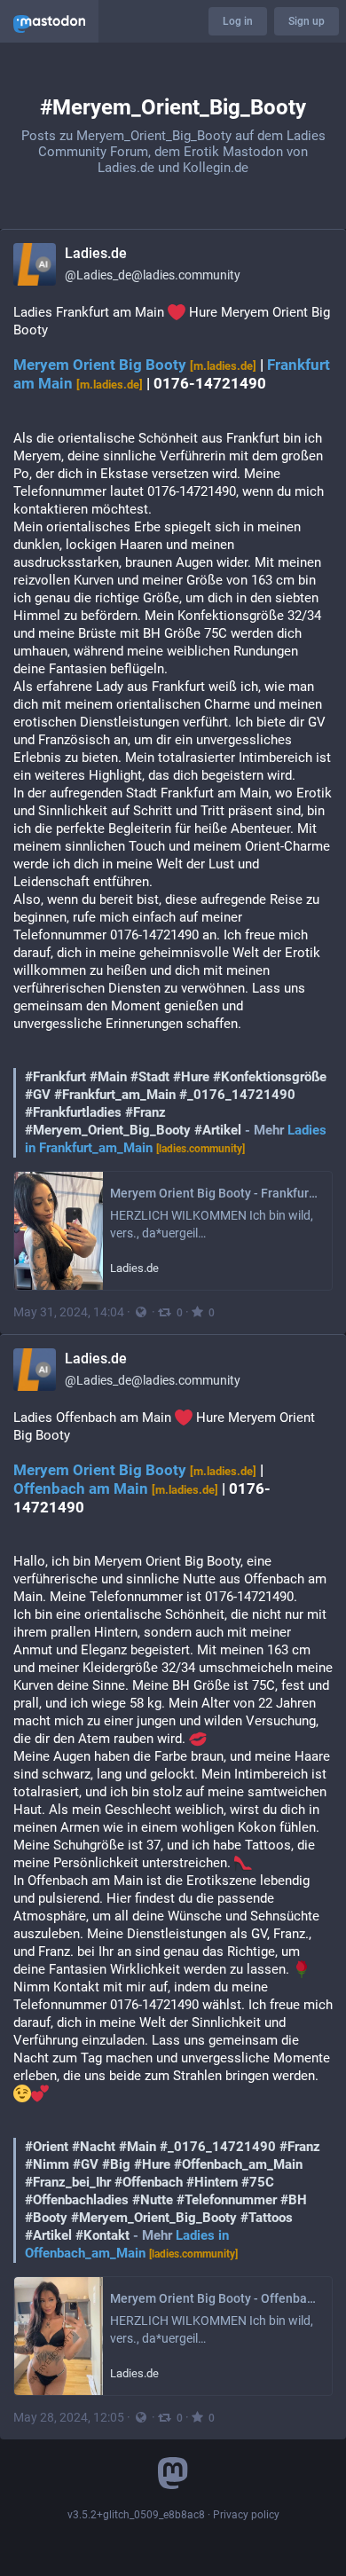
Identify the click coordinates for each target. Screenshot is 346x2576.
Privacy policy (246, 2515)
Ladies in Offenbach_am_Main (131, 2244)
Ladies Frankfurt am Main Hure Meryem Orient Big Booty (173, 730)
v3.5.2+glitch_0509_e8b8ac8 (136, 2515)
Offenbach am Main (116, 1489)
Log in (238, 21)
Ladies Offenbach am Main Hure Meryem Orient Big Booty (173, 1835)
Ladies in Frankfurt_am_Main (176, 1139)
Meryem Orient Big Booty (135, 365)
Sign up (307, 21)
